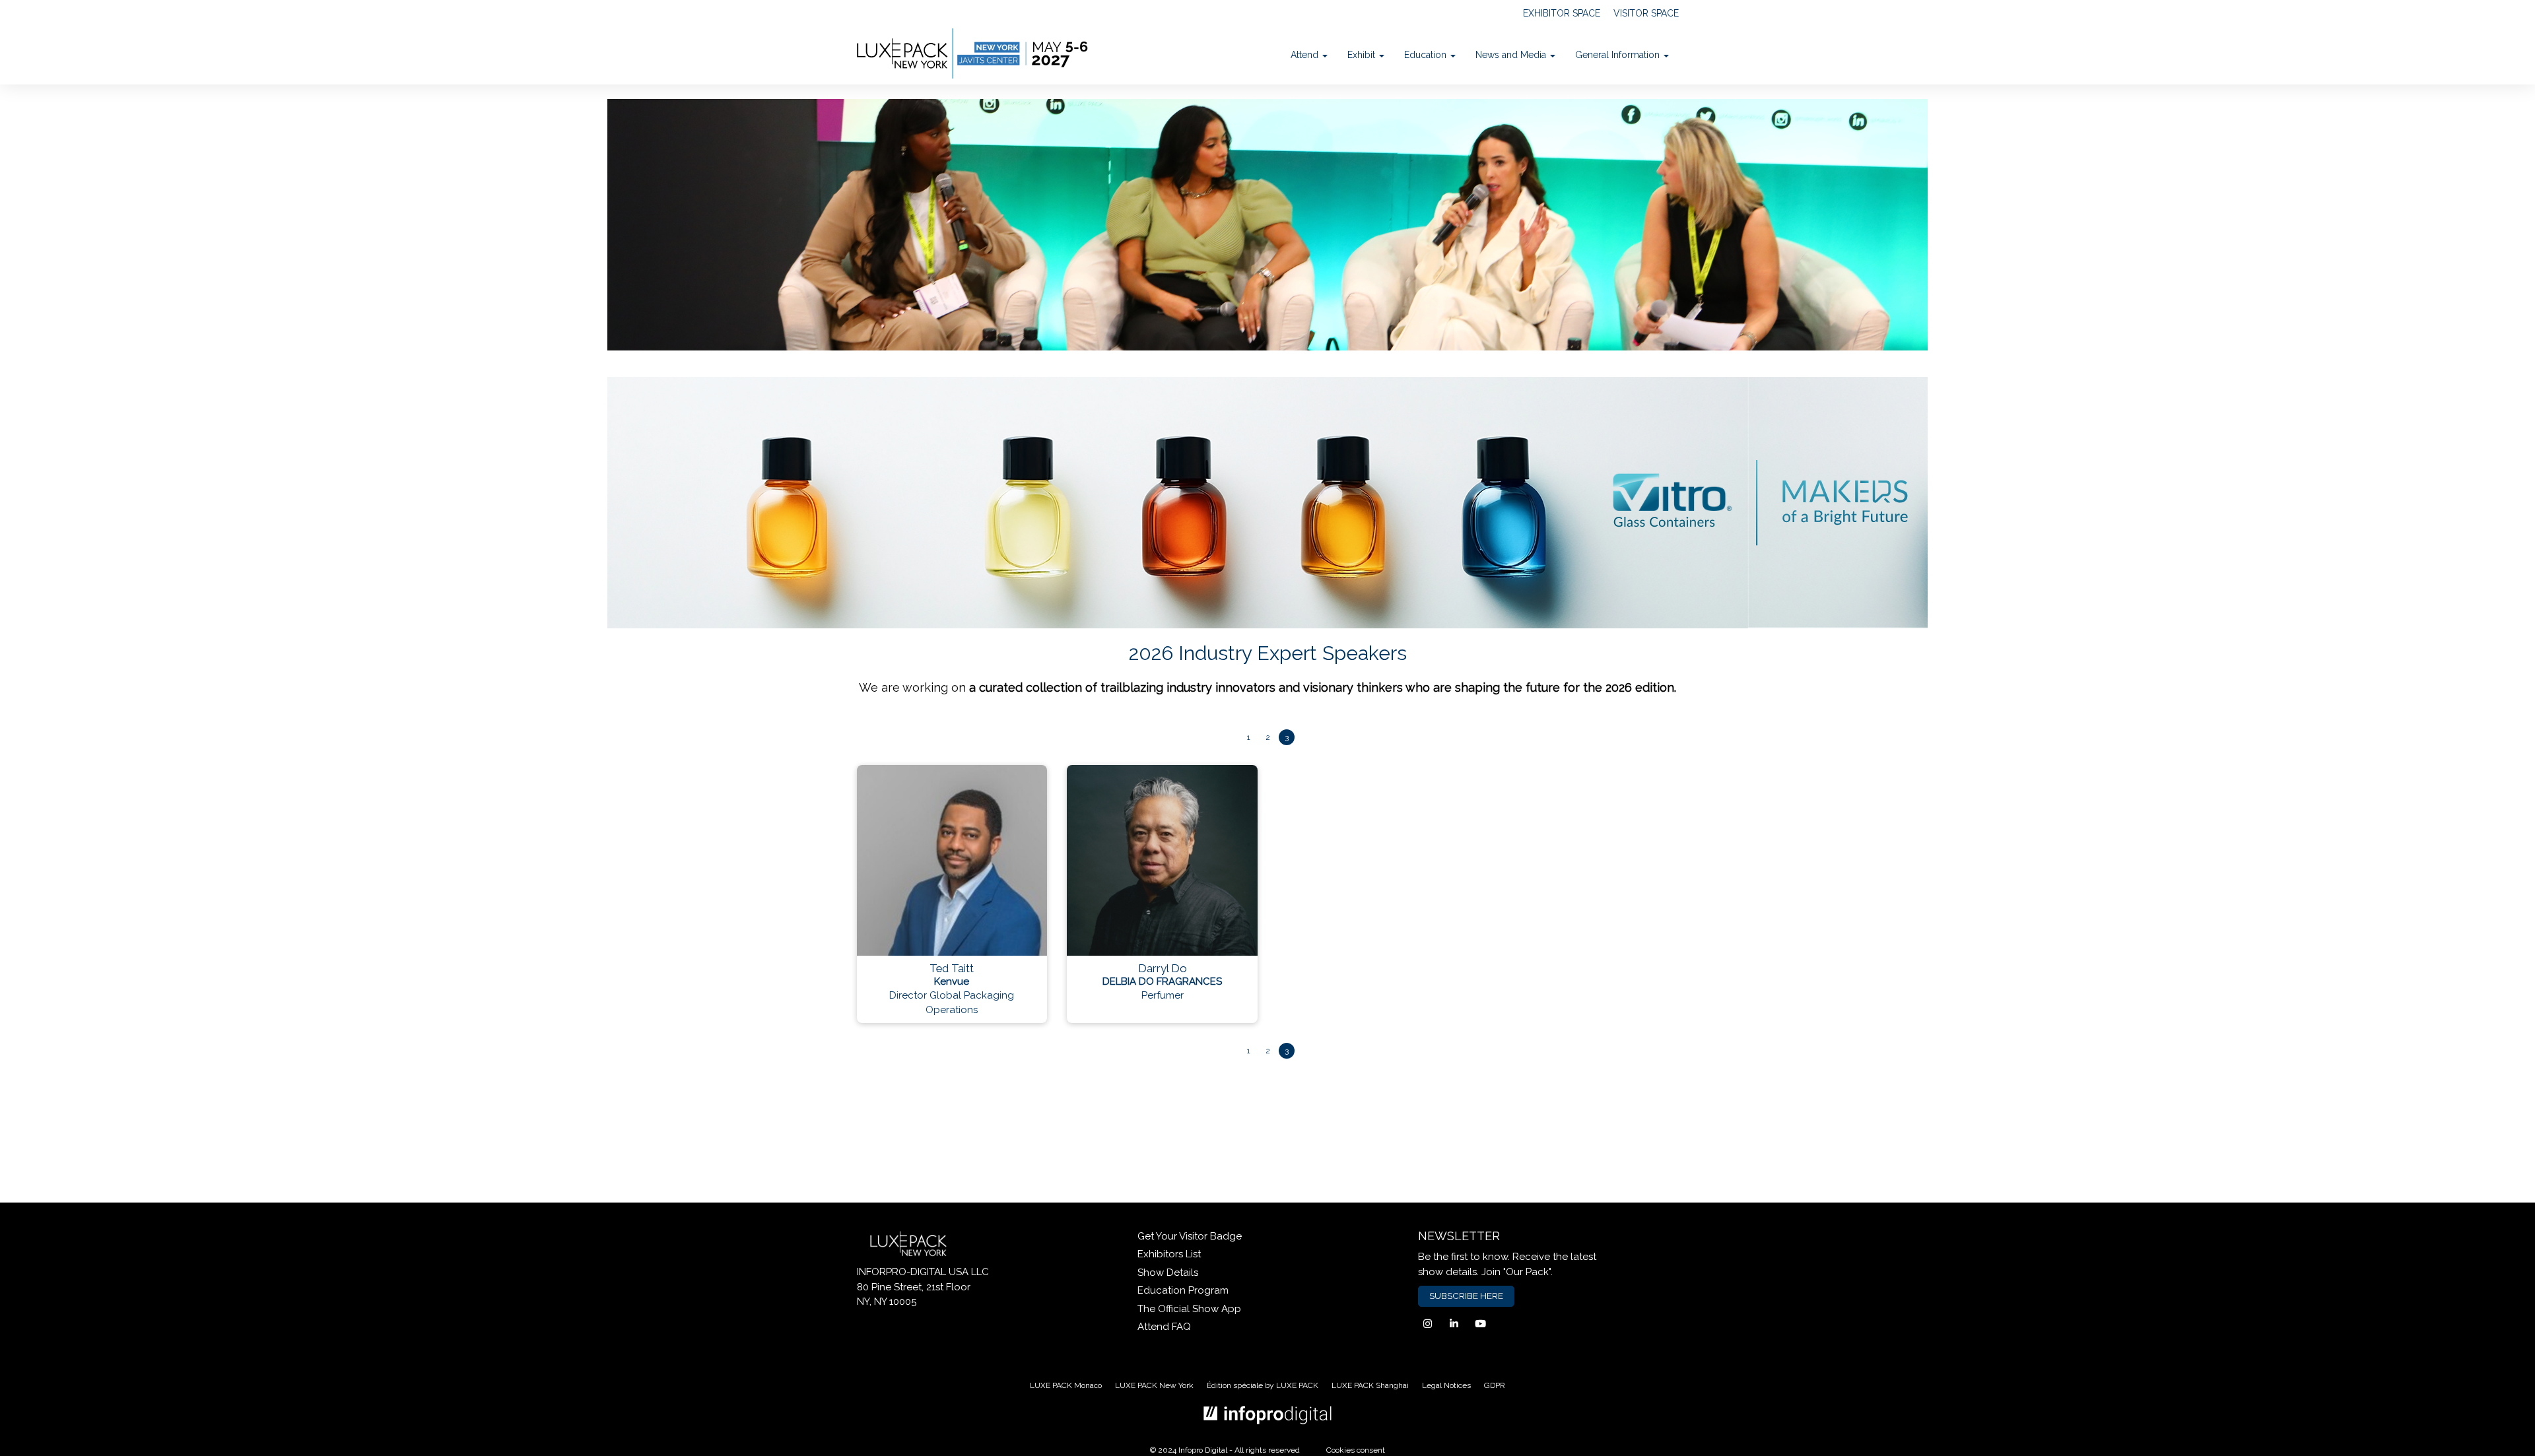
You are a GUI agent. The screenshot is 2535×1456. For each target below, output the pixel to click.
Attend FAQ (1164, 1327)
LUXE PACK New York (1154, 1385)
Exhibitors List (1169, 1254)
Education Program (1183, 1290)
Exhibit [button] (1363, 55)
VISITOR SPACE (1646, 13)
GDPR (1495, 1385)
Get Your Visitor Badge (1190, 1236)
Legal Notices (1446, 1385)
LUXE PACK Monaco (1066, 1385)
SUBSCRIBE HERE (1466, 1296)
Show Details (1168, 1273)
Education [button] (1427, 55)
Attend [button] (1306, 55)
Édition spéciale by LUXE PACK (1263, 1385)
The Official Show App (1189, 1309)
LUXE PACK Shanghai (1370, 1385)
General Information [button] (1619, 55)
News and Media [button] (1512, 55)
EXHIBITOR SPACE (1562, 13)
